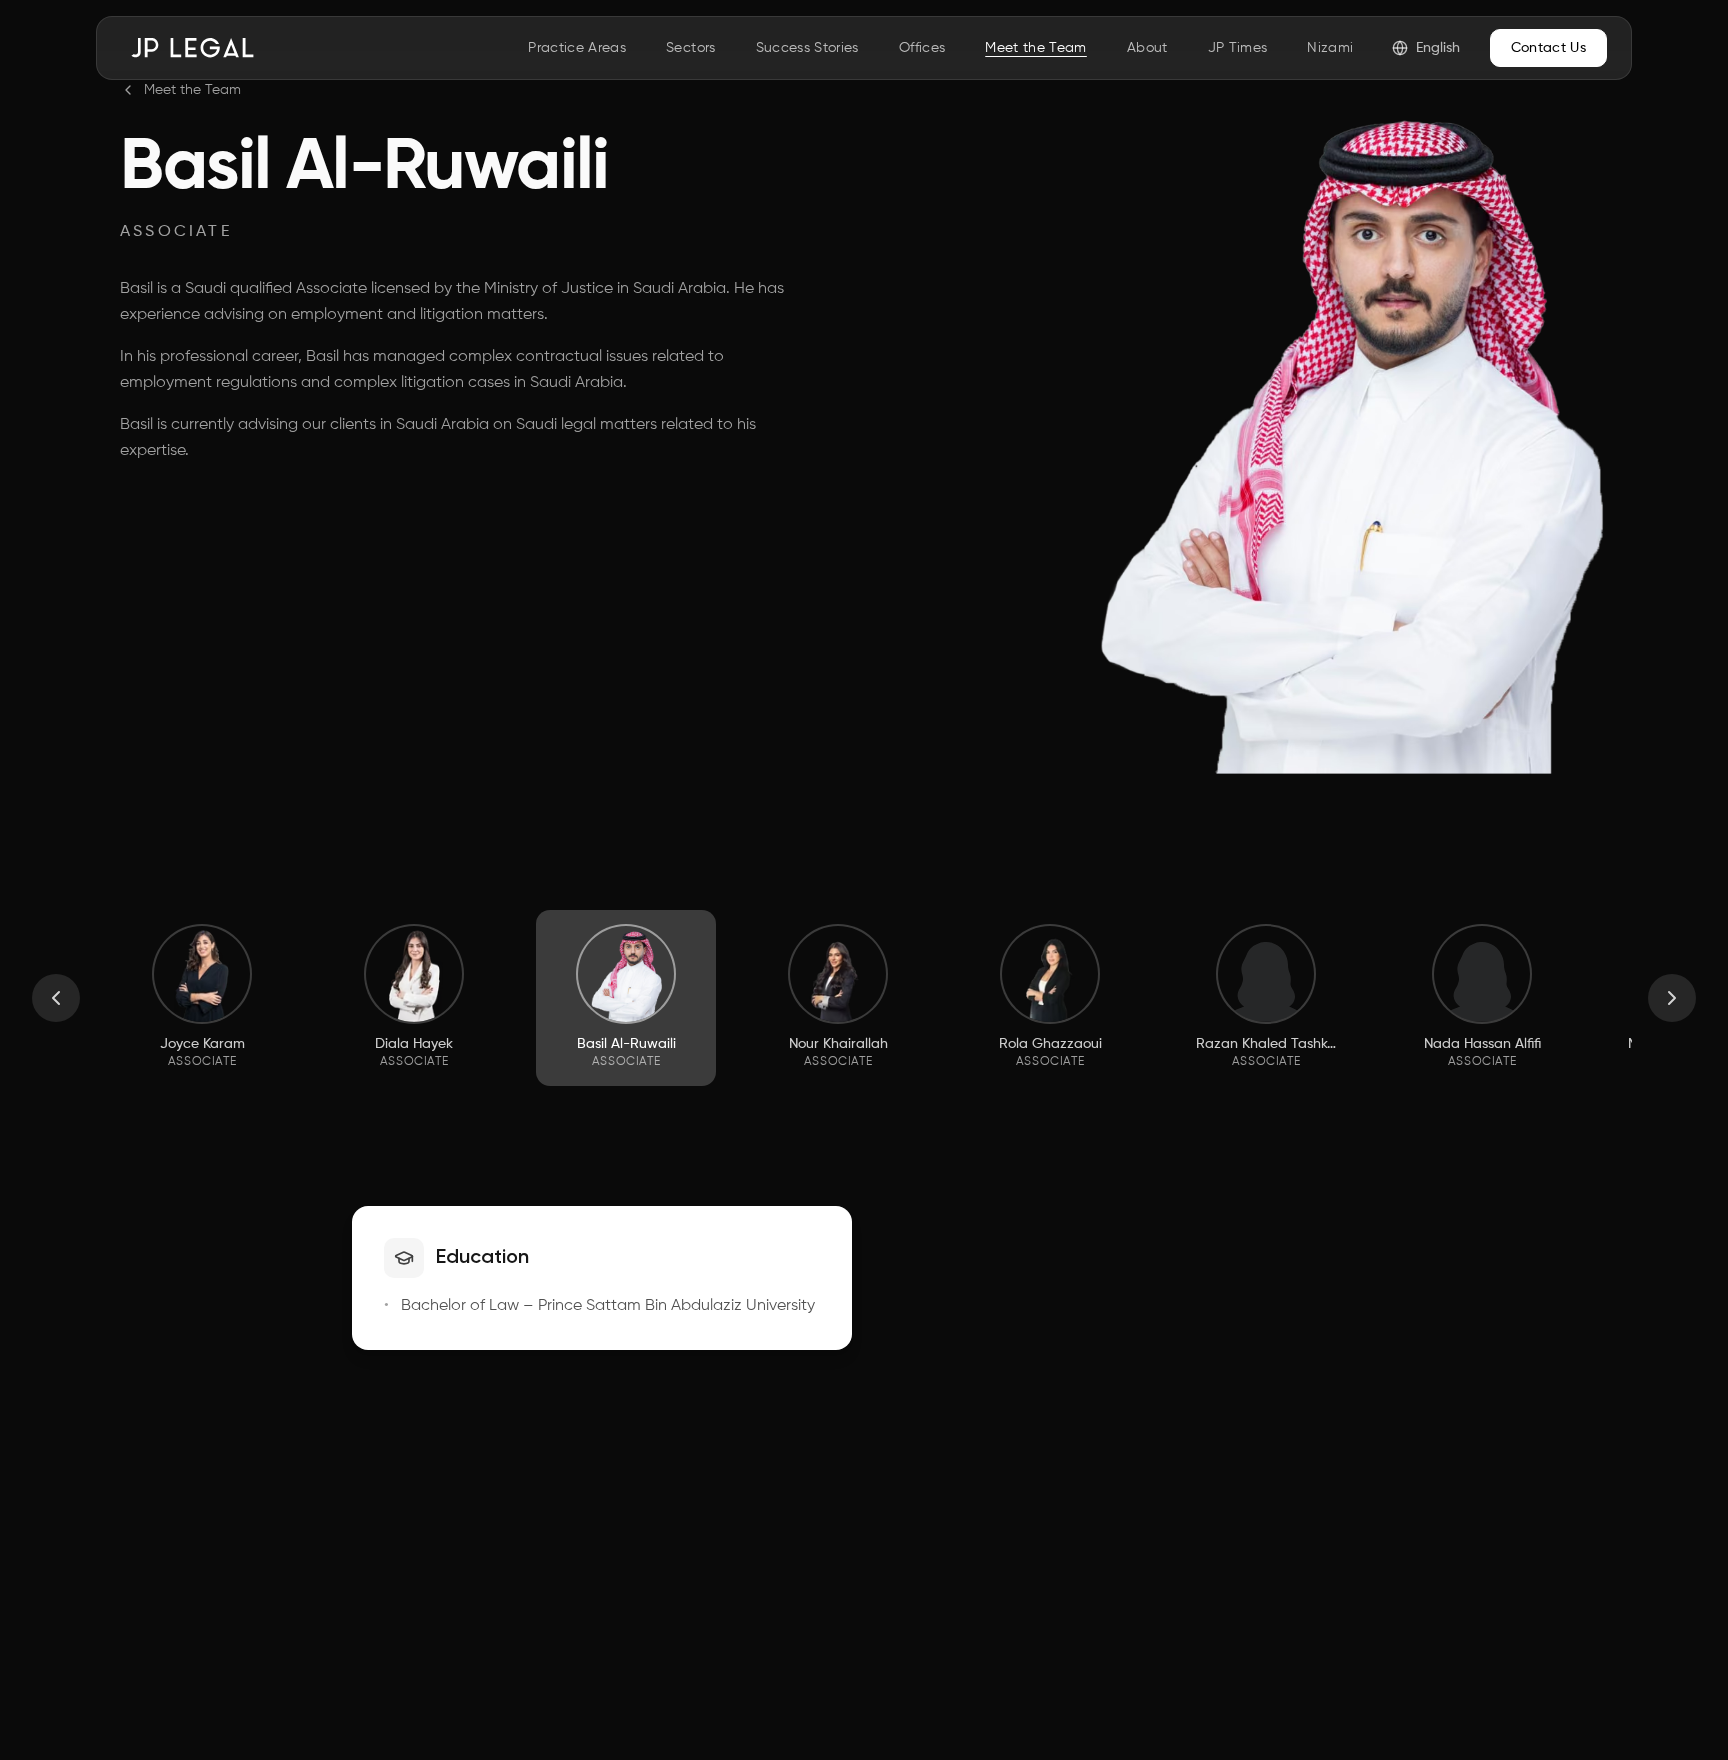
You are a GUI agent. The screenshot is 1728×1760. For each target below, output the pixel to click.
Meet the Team (1036, 48)
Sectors (690, 48)
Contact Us (1549, 48)
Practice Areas (577, 48)
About (1147, 48)
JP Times (1238, 48)
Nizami (1330, 48)
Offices (922, 48)
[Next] (1672, 998)
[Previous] (56, 998)
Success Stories (807, 48)
